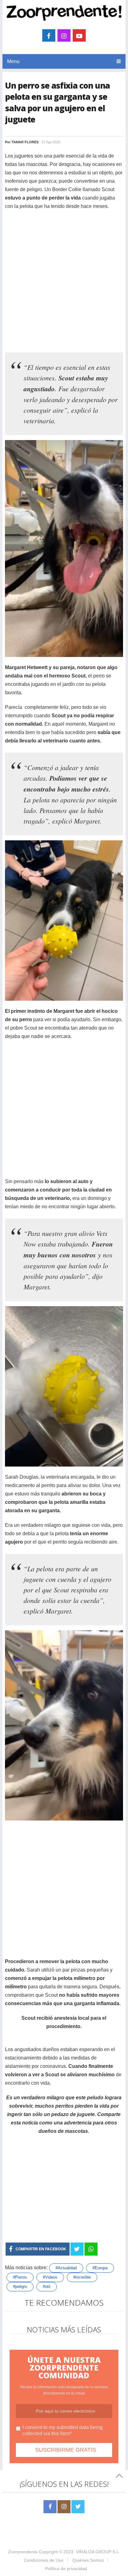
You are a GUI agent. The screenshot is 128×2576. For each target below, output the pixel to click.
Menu (13, 61)
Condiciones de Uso (44, 2560)
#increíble (82, 2277)
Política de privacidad (66, 2569)
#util (47, 2287)
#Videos (50, 2277)
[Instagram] (64, 2507)
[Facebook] (50, 2507)
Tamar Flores (25, 142)
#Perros (20, 2277)
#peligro (20, 2287)
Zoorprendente (23, 2552)
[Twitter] (78, 2507)
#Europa (100, 2268)
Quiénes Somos (88, 2560)
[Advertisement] (64, 281)
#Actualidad (66, 2268)
